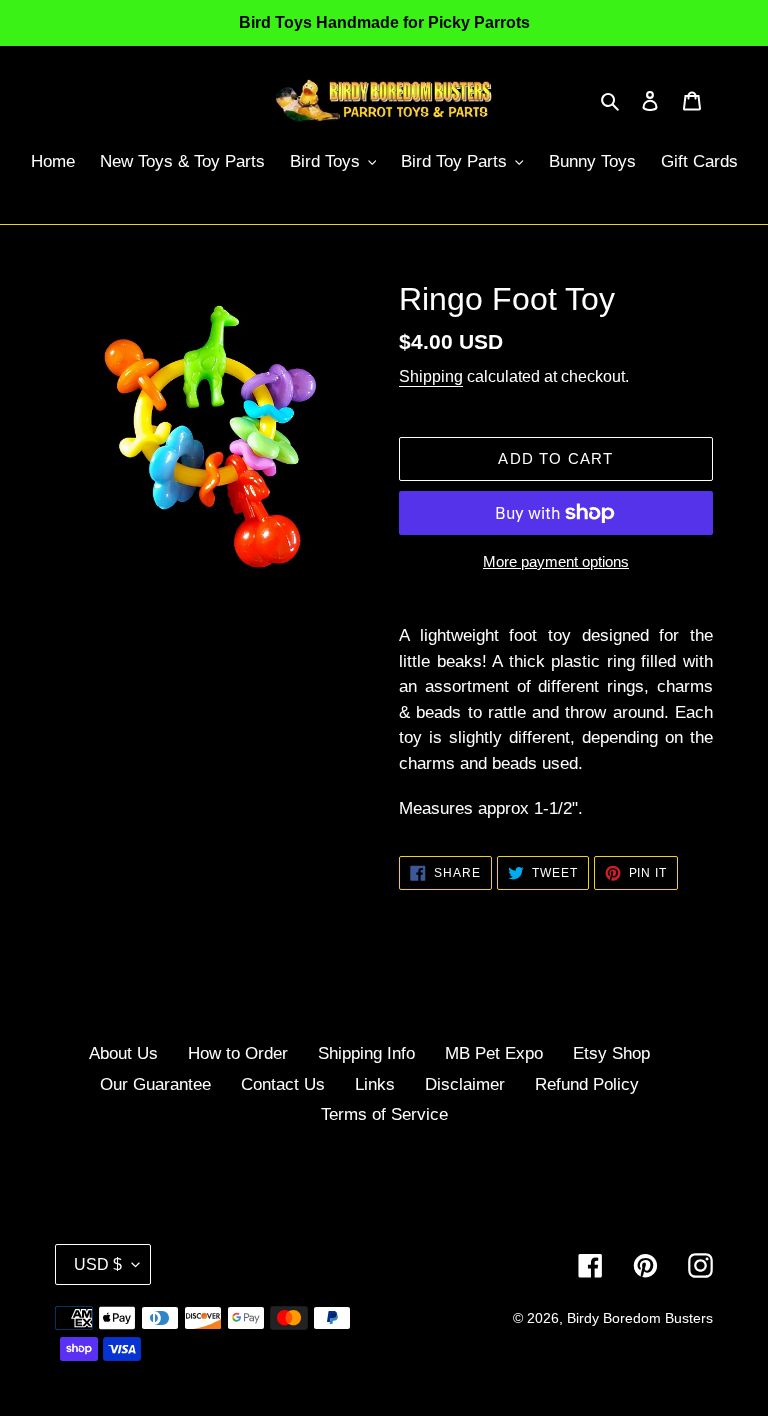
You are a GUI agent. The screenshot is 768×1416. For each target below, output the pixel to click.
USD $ (98, 1264)
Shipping (431, 376)
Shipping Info (366, 1053)
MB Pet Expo (494, 1053)
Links (375, 1084)
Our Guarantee (155, 1084)
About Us (123, 1053)
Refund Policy (587, 1084)
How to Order (238, 1053)
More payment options (556, 561)
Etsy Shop (611, 1053)
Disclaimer (465, 1084)
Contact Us (283, 1084)
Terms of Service (384, 1114)
